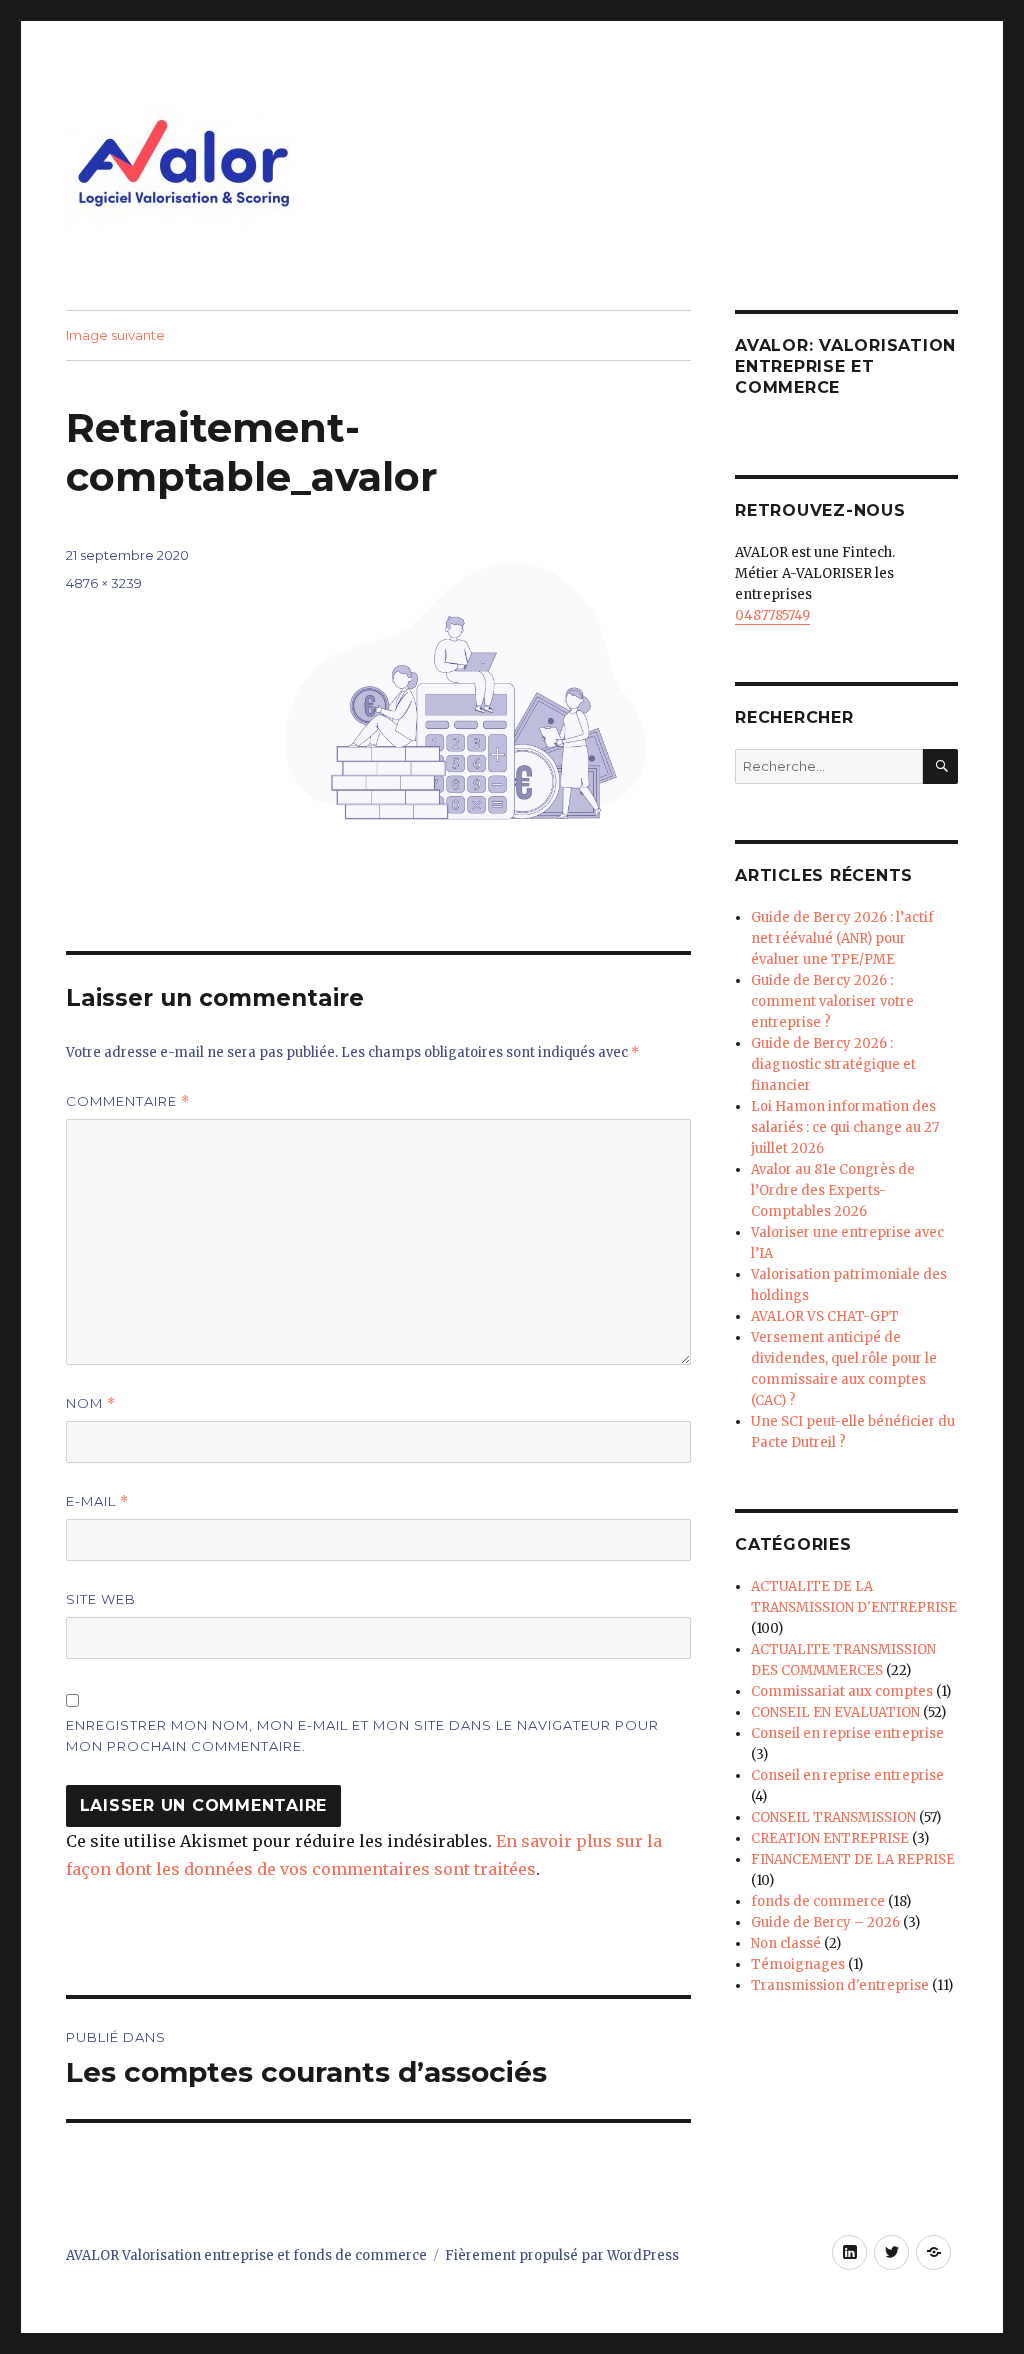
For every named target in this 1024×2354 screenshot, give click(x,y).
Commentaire (128, 1101)
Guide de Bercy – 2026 (825, 1922)
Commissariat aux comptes (842, 1691)
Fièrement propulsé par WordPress (562, 2255)
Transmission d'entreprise (840, 1985)
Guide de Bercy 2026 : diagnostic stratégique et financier (833, 1064)
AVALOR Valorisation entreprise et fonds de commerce (246, 2255)
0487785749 (772, 615)
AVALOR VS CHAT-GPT (825, 1316)
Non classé (786, 1943)
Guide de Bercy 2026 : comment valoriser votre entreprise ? (832, 1001)
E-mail (97, 1501)
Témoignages (798, 1964)
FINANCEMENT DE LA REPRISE (853, 1859)
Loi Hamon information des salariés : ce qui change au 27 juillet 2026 (845, 1127)
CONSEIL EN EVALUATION (835, 1712)
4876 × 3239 (104, 583)
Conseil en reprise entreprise (847, 1733)
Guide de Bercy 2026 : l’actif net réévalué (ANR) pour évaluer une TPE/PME (842, 938)
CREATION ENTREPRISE (830, 1838)
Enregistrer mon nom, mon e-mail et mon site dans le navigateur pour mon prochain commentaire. (362, 1735)
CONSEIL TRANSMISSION (833, 1817)
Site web (101, 1599)
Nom (91, 1403)
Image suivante (115, 335)
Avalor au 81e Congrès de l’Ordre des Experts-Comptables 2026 (833, 1190)
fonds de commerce (818, 1901)
